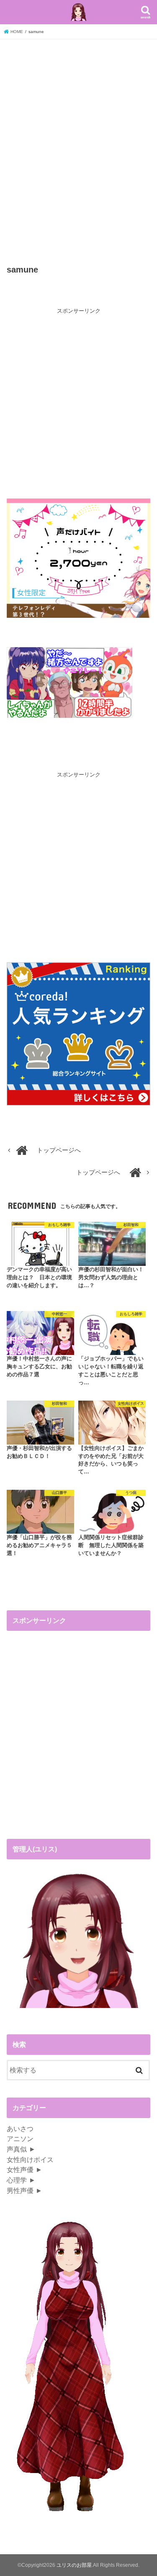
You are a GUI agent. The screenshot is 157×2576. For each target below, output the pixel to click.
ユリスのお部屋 (74, 2565)
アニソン (20, 2139)
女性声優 (20, 2170)
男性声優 (20, 2190)
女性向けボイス (30, 2160)
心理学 (17, 2180)
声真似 (17, 2149)
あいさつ (20, 2129)
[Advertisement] (78, 152)
